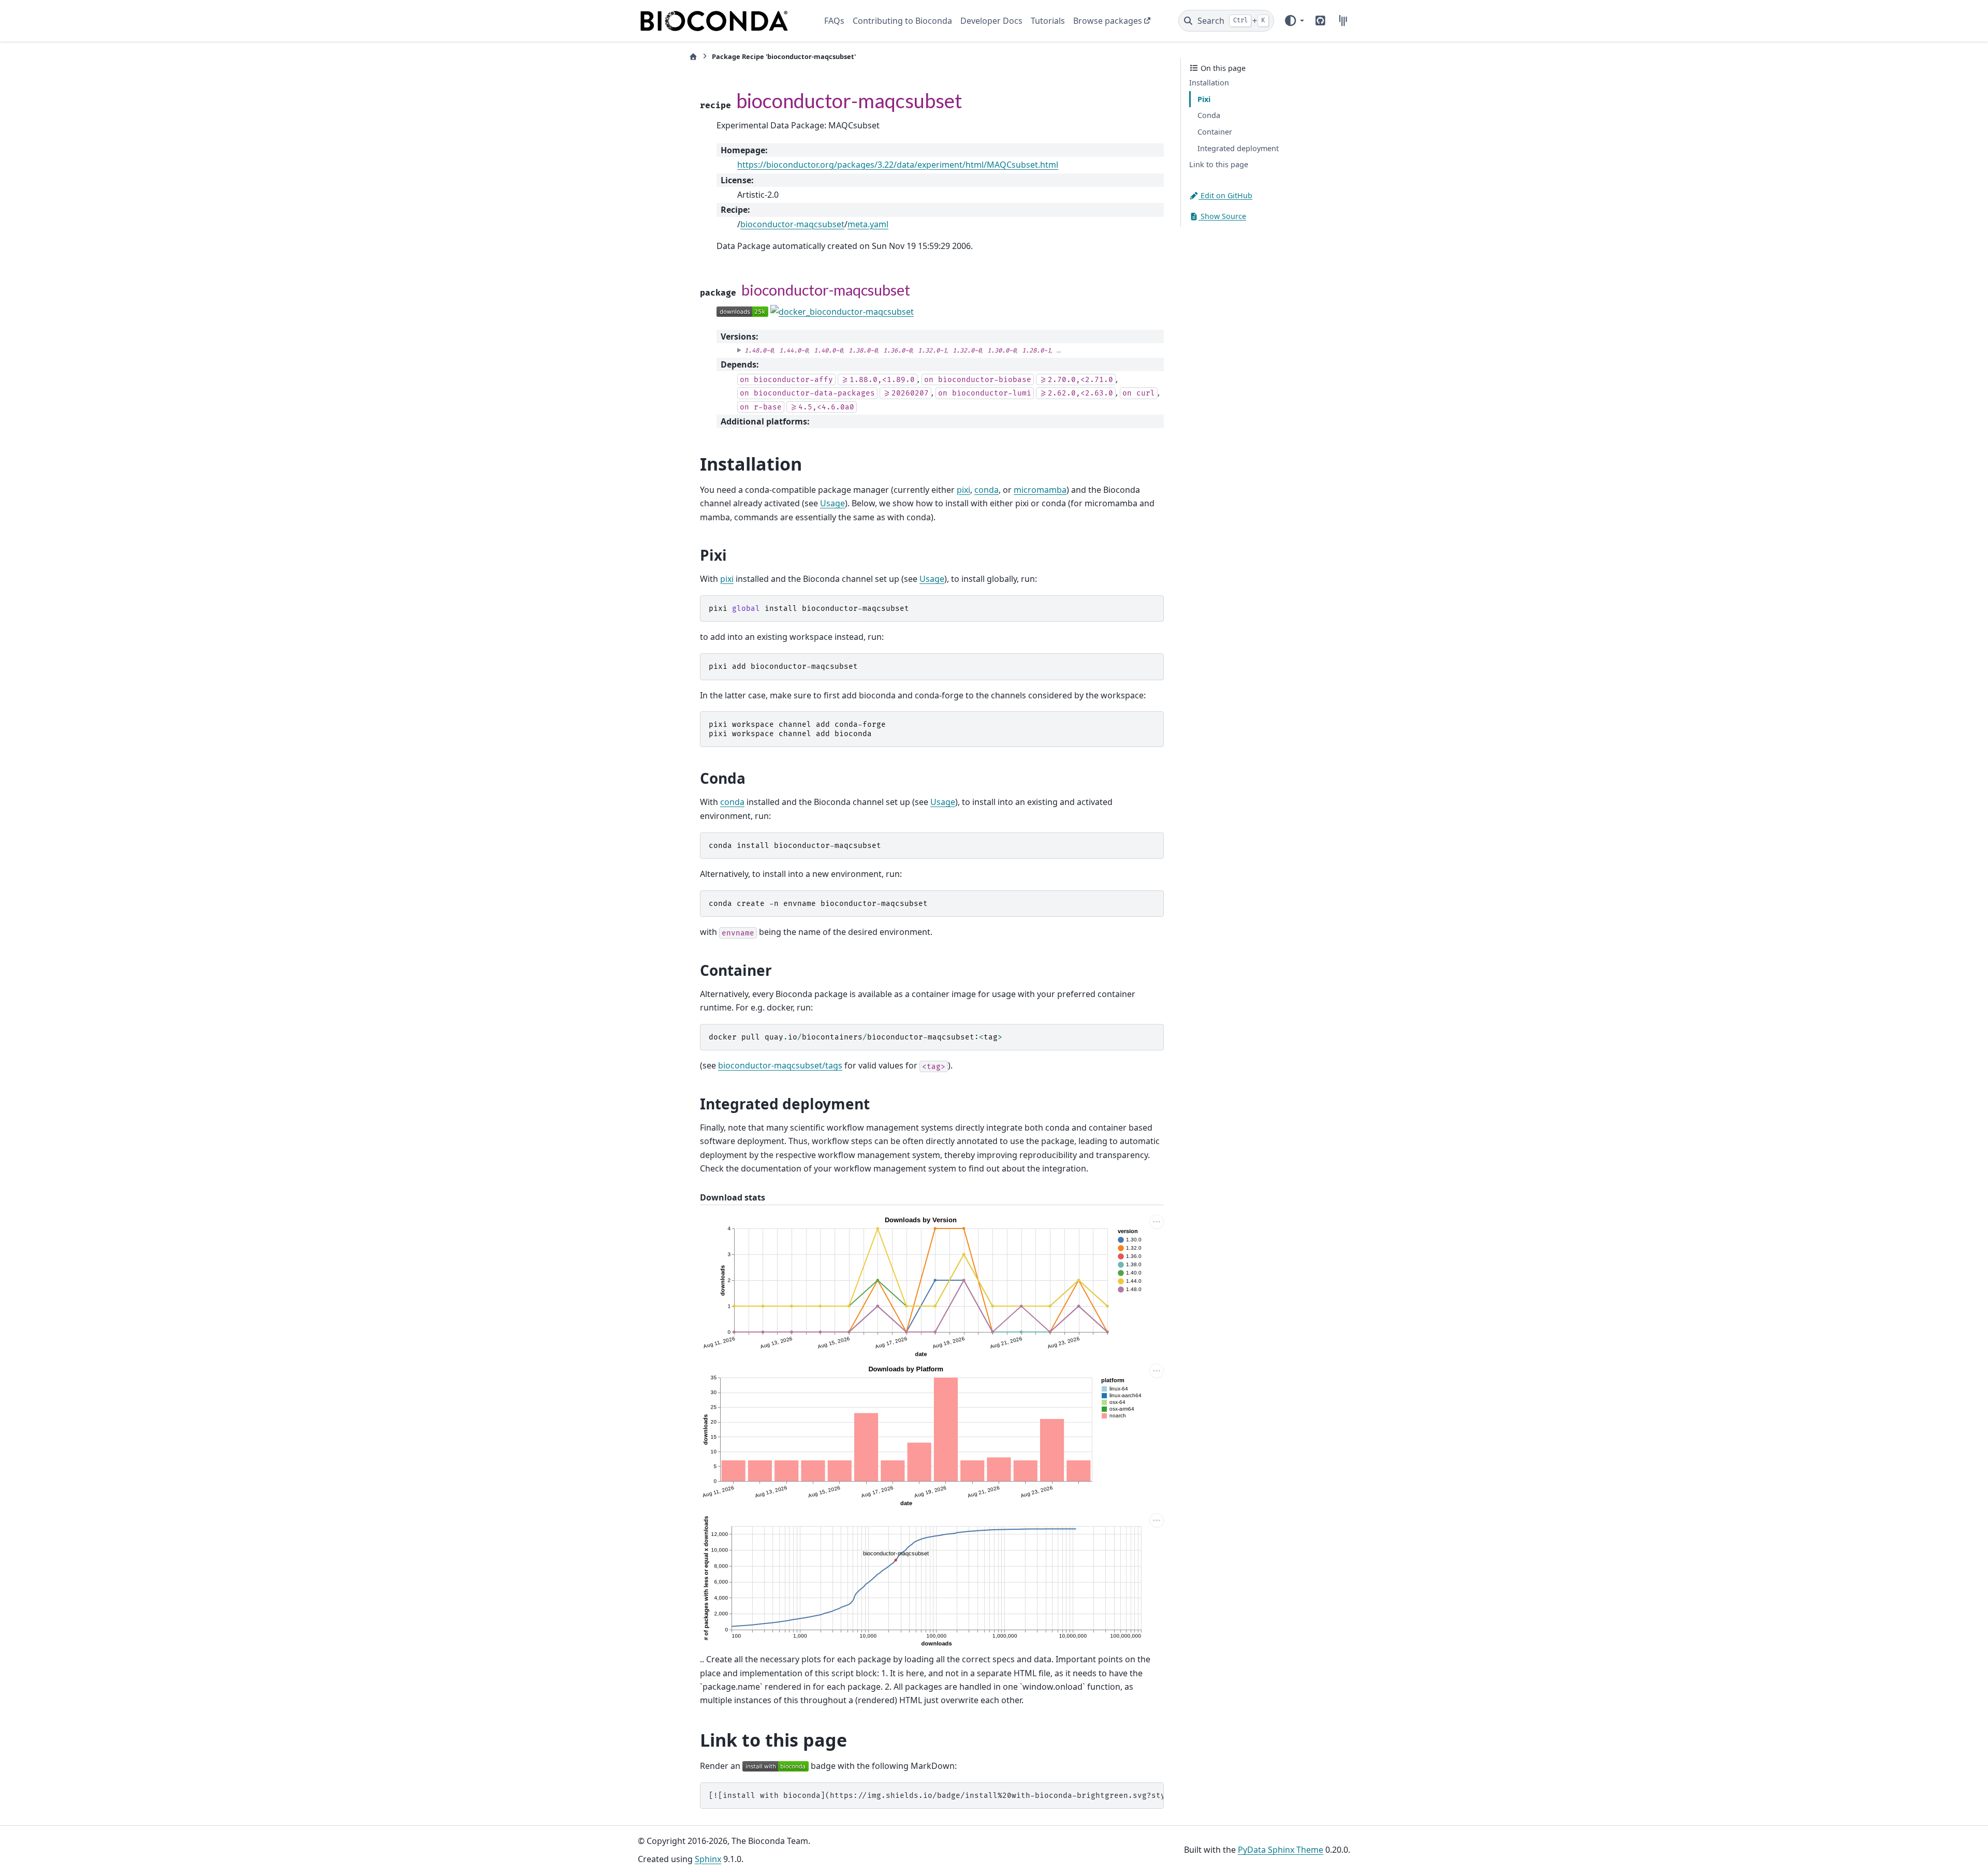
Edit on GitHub (1225, 195)
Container (1215, 132)
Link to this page (1219, 165)
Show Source (1222, 216)
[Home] (693, 57)
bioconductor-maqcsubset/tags (780, 1065)
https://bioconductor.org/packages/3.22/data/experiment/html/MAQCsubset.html (898, 165)
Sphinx (708, 1859)
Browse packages (1108, 21)
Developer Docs (991, 21)
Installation (1209, 83)
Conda (1209, 115)
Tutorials (1048, 21)
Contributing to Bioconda (902, 21)
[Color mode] (1294, 21)
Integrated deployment (1238, 148)
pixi (963, 490)
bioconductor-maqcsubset (792, 224)
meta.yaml (868, 224)
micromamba (1040, 490)
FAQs (834, 21)
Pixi (1204, 99)
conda (986, 490)
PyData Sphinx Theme (1281, 1850)
